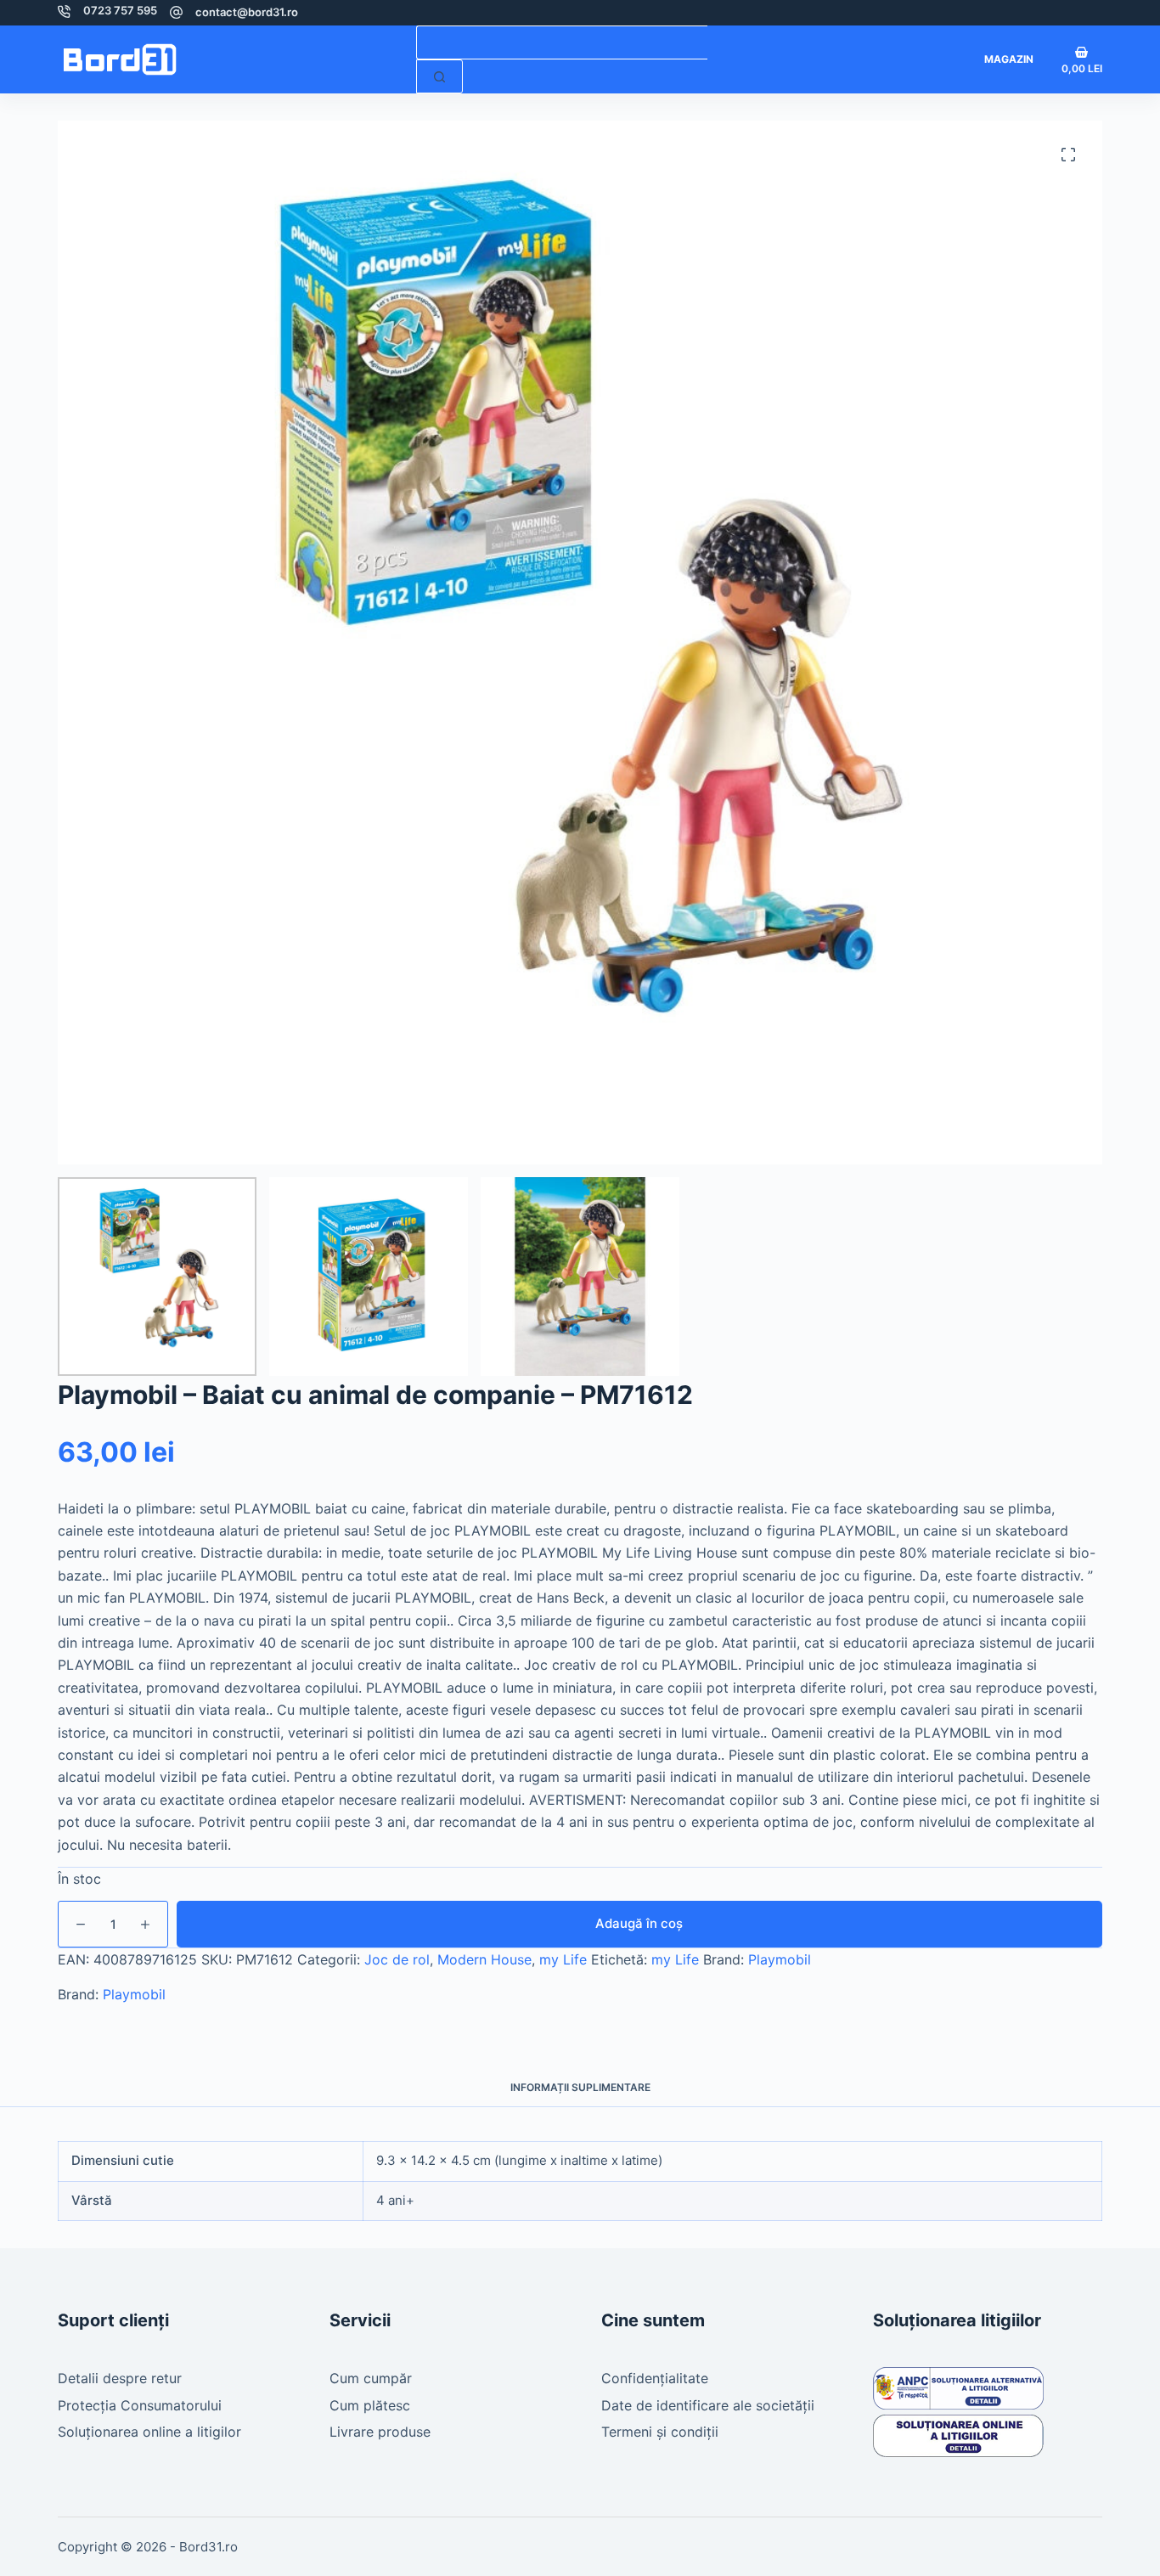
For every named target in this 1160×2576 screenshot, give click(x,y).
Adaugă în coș (639, 1923)
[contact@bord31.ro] (176, 12)
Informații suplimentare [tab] (580, 2087)
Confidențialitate (655, 2378)
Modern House (484, 1959)
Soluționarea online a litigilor (149, 2432)
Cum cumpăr (371, 2378)
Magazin (1009, 59)
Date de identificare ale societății (708, 2405)
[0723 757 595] (64, 11)
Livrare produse (380, 2432)
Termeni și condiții (660, 2432)
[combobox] (562, 42)
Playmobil (780, 1959)
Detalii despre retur (120, 2378)
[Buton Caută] (439, 76)
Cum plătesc (370, 2405)
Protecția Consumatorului (140, 2405)
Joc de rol (397, 1959)
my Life (563, 1959)
